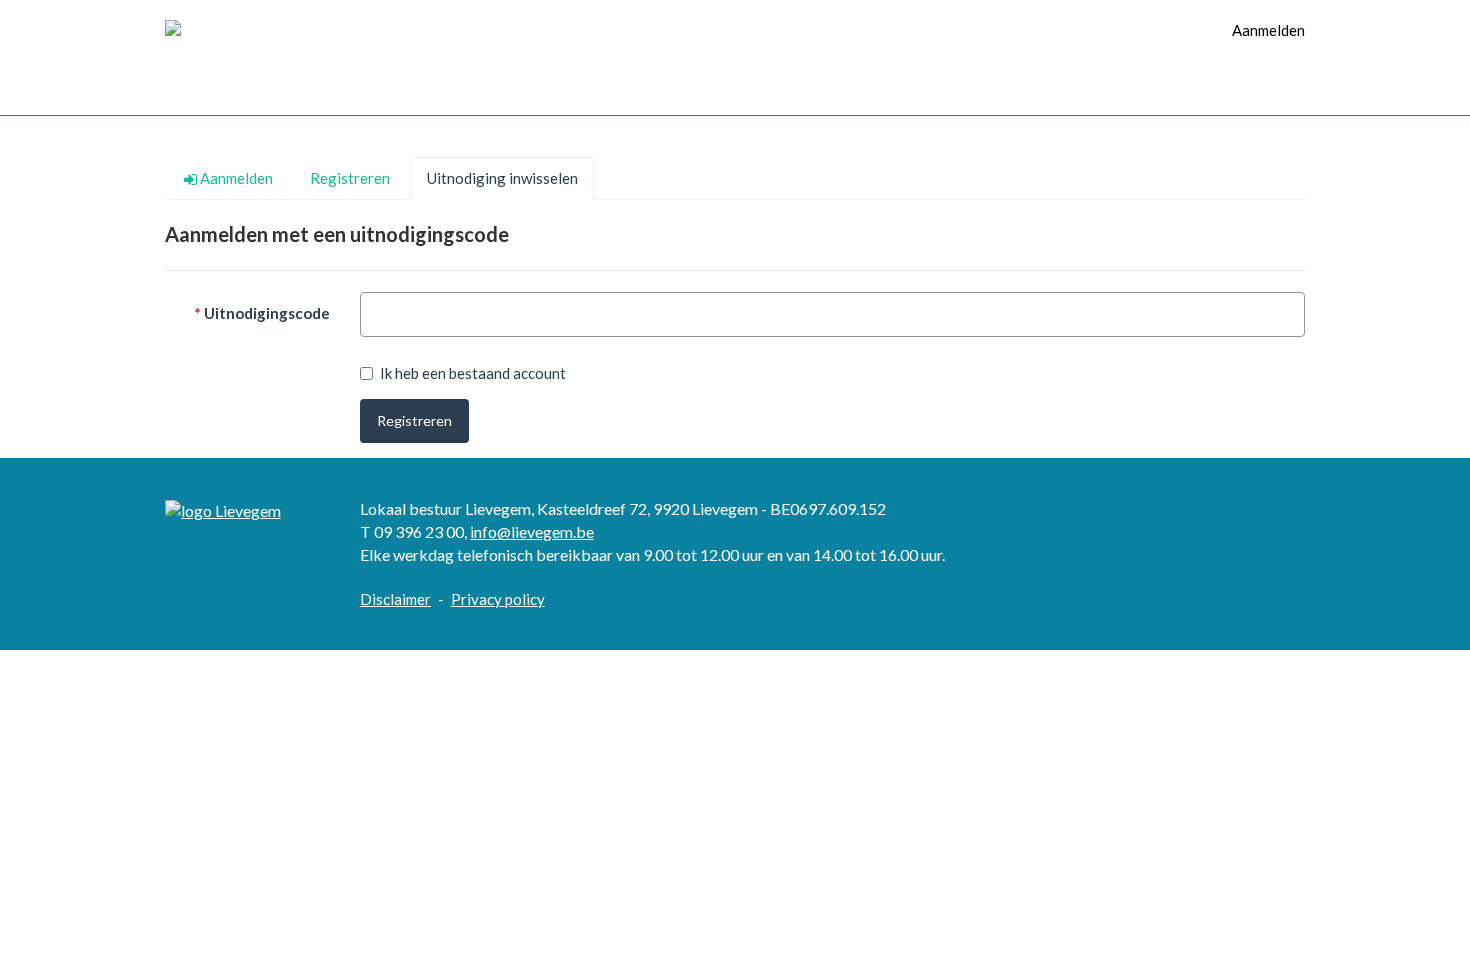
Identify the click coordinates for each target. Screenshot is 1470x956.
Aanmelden (1268, 30)
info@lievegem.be (532, 531)
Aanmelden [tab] (235, 178)
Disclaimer (395, 599)
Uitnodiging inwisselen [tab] (502, 178)
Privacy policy (498, 599)
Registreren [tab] (350, 178)
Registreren (414, 420)
